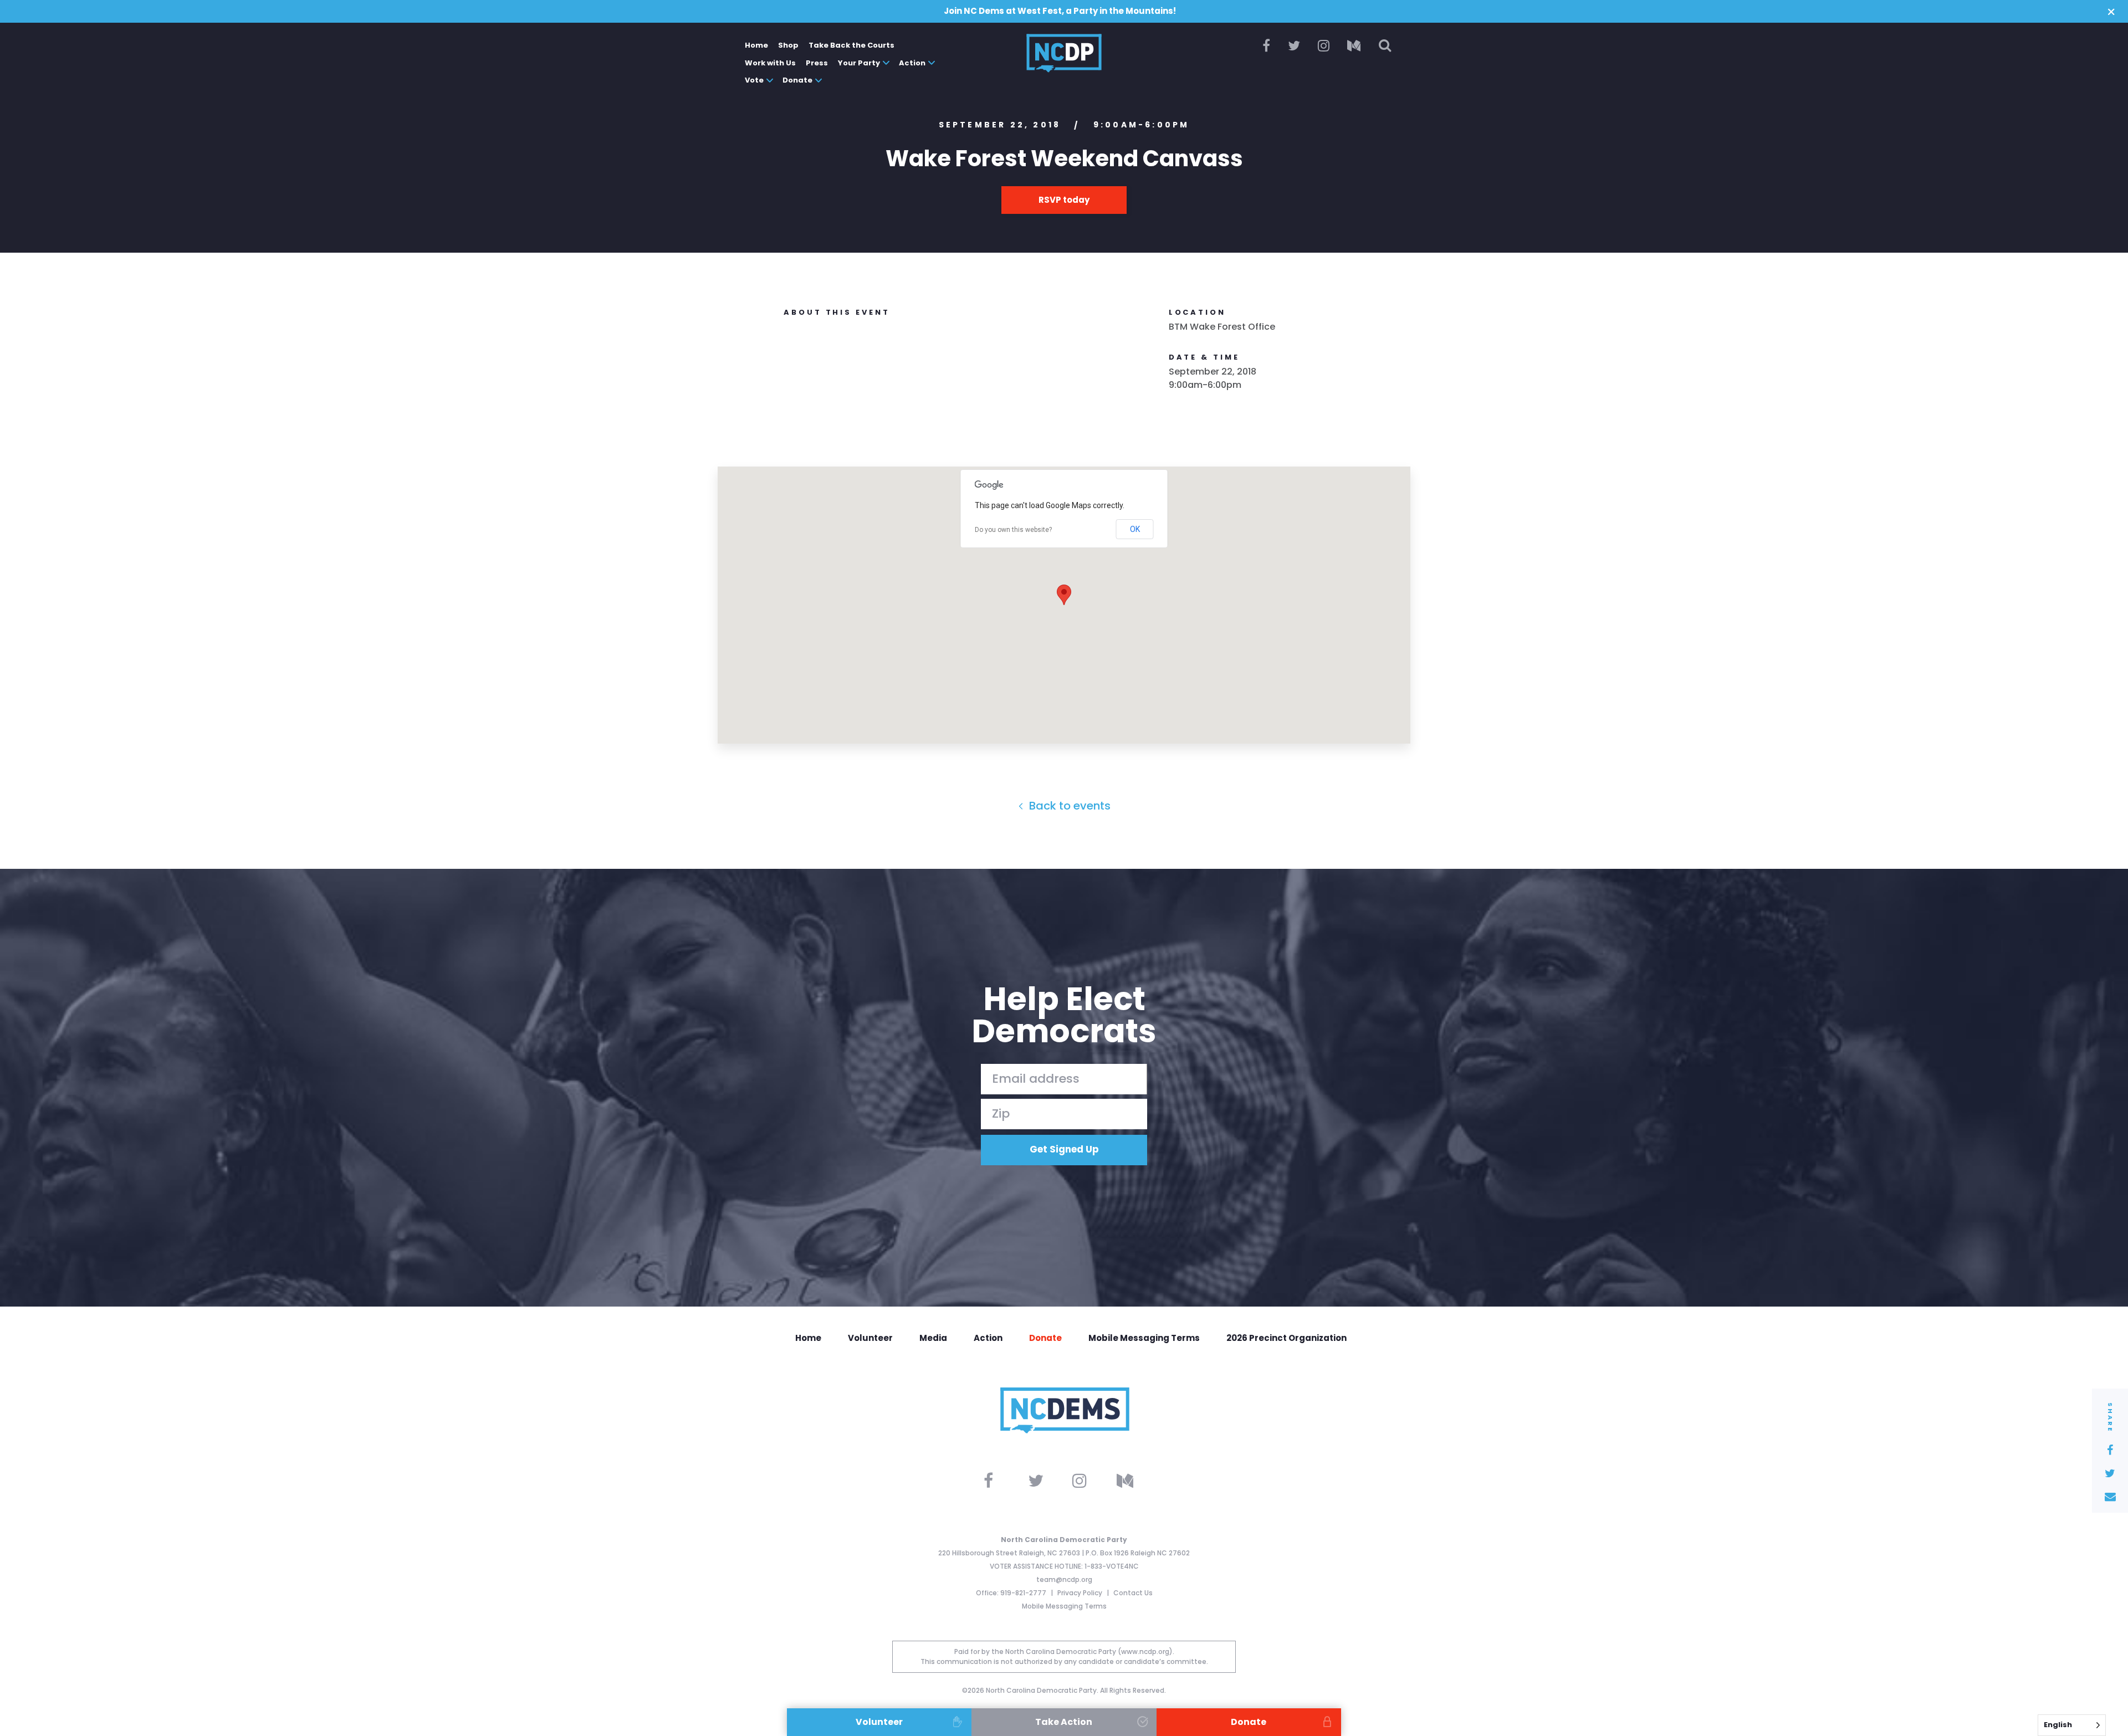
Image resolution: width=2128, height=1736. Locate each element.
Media (933, 1338)
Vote (754, 80)
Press (817, 63)
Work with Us (770, 63)
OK (1135, 529)
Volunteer (870, 1338)
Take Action (1064, 1722)
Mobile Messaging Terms (1144, 1338)
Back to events (1068, 806)
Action (912, 63)
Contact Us (1133, 1593)
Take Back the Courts (851, 45)
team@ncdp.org (1064, 1579)
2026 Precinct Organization (1286, 1338)
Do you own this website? (1013, 530)
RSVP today (1064, 200)
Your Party (859, 63)
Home (756, 45)
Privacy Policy (1081, 1593)
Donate (797, 80)
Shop (788, 45)
